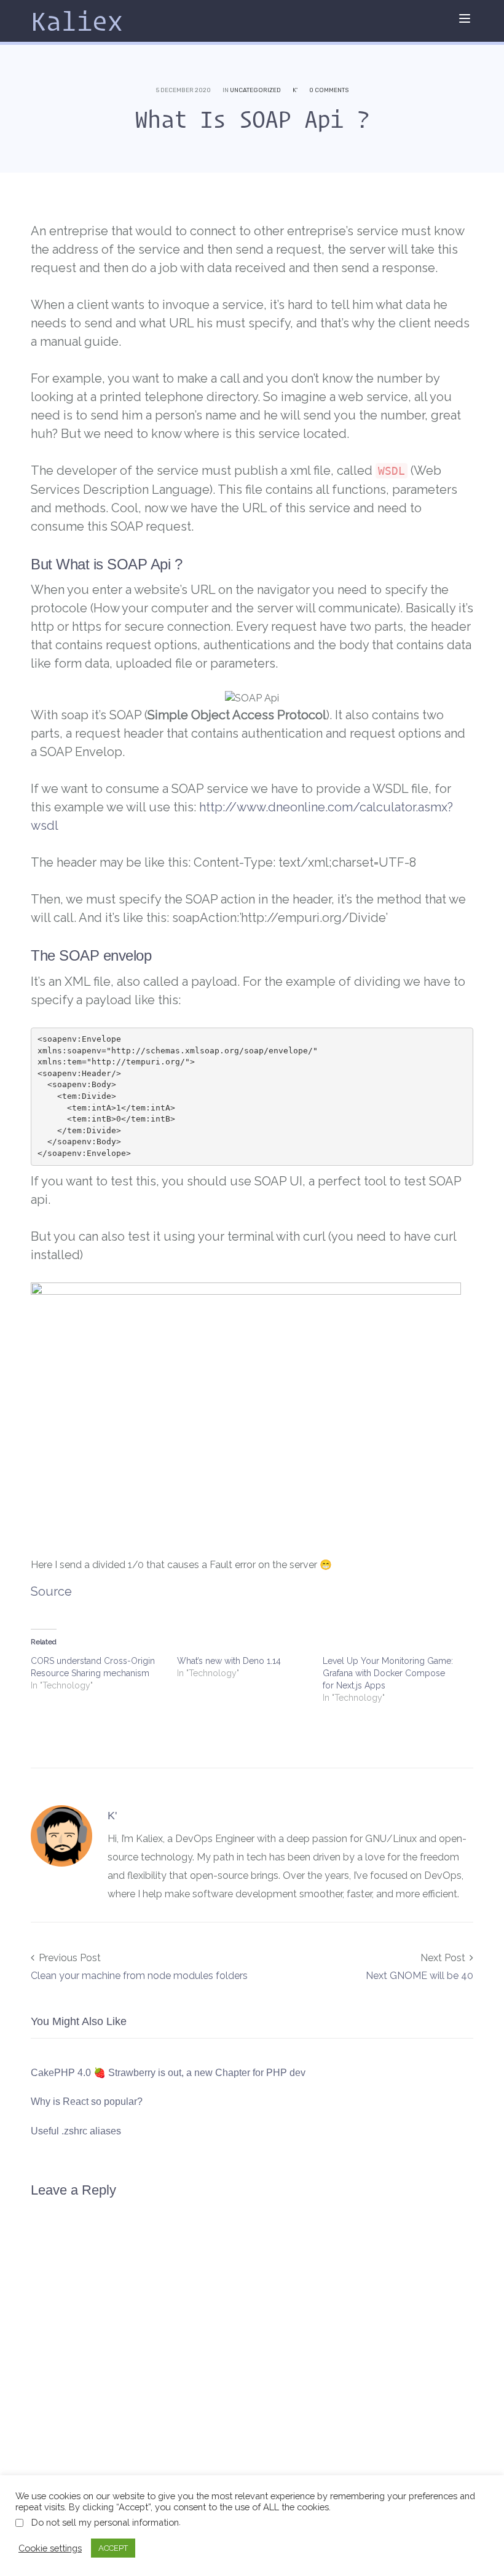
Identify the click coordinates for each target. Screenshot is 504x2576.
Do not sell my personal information (105, 2522)
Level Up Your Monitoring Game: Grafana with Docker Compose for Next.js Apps (388, 1673)
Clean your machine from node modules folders (139, 1976)
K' (295, 90)
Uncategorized (255, 90)
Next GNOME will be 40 (419, 1976)
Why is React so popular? (87, 2102)
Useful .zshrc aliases (76, 2131)
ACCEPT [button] (113, 2548)
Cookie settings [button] (50, 2548)
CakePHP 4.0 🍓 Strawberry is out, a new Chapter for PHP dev (168, 2073)
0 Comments (329, 90)
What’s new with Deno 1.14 (229, 1661)
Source (51, 1591)
